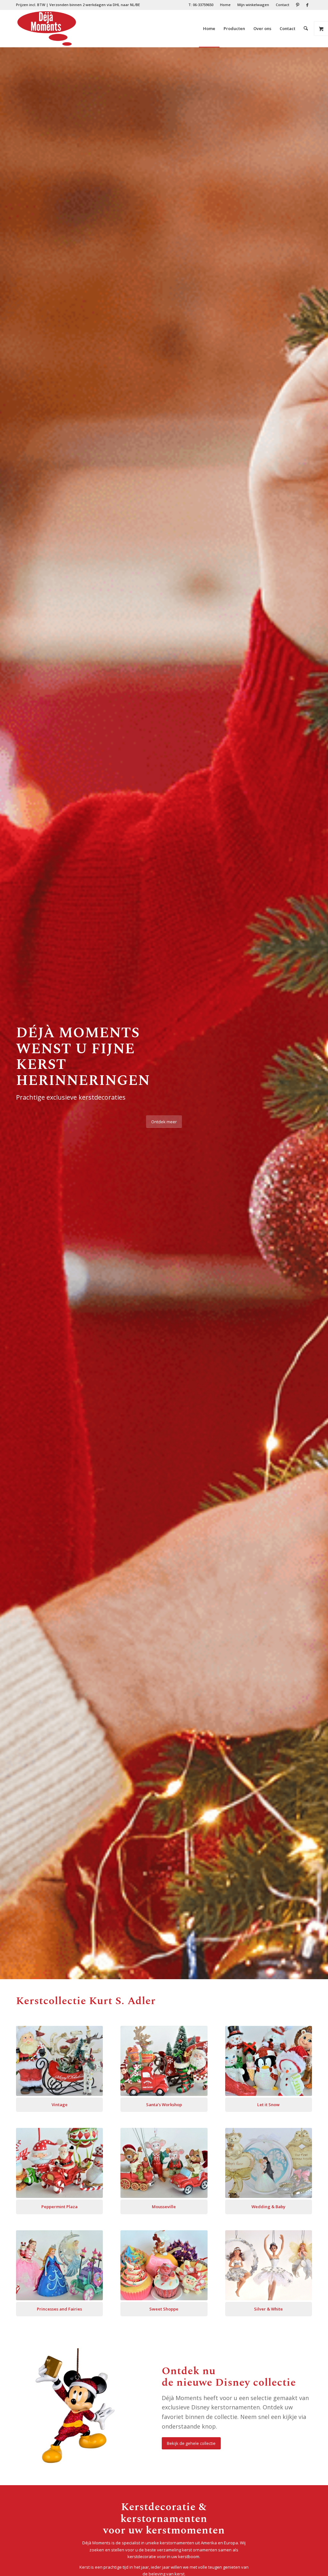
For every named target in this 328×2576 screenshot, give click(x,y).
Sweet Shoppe (164, 2309)
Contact (283, 5)
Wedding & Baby (268, 2207)
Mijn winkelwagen (253, 5)
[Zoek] (306, 28)
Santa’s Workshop (164, 2105)
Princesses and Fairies (59, 2309)
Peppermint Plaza (59, 2207)
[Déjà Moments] (47, 28)
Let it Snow (268, 2105)
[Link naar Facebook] (307, 5)
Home (225, 5)
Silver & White (268, 2309)
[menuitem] (201, 5)
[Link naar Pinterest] (297, 5)
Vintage (60, 2105)
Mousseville (164, 2207)
